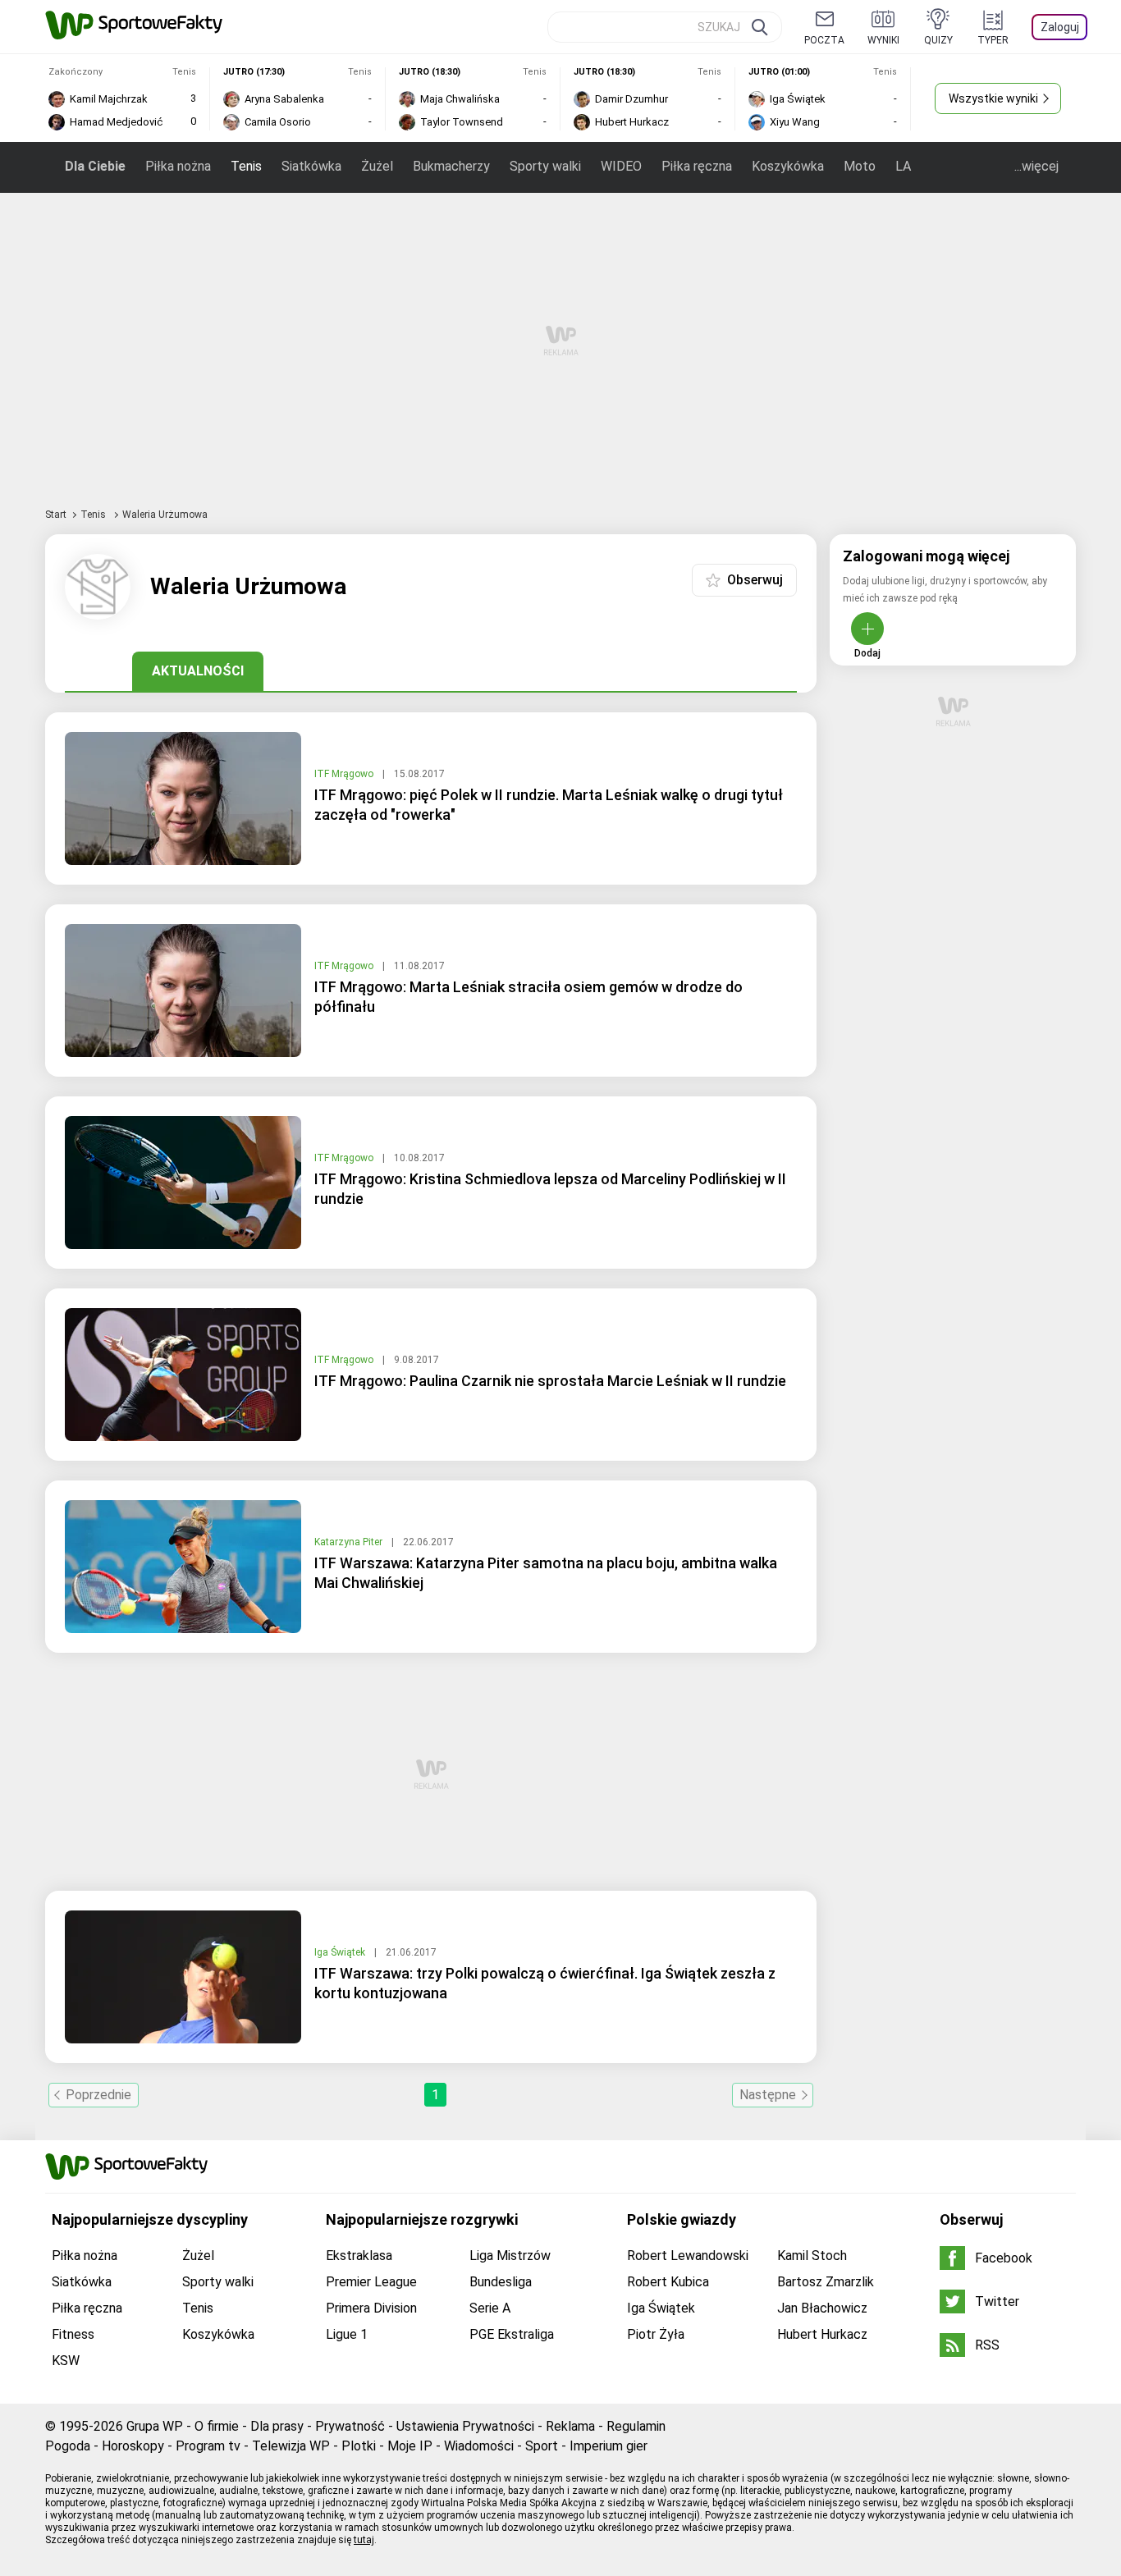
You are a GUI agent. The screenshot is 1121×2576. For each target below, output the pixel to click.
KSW (66, 2361)
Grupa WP (155, 2426)
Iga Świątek (341, 1952)
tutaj (364, 2540)
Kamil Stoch (812, 2256)
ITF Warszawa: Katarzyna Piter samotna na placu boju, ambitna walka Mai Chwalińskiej (546, 1573)
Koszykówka (788, 166)
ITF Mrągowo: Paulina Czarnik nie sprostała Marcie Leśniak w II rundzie (550, 1381)
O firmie (217, 2426)
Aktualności (198, 671)
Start (56, 515)
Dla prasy (277, 2426)
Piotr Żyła (656, 2334)
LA (903, 166)
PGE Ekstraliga (512, 2334)
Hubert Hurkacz (822, 2334)
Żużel (377, 166)
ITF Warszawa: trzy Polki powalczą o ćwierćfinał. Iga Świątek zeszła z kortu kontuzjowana (545, 1983)
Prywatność (350, 2426)
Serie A (490, 2308)
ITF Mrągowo (345, 774)
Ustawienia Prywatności (465, 2426)
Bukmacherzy (451, 166)
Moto (860, 166)
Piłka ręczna (697, 166)
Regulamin (636, 2426)
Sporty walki (545, 166)
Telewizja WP (291, 2446)
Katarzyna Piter (350, 1542)
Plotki (359, 2446)
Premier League (371, 2282)
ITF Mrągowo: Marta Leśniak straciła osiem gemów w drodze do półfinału (528, 997)
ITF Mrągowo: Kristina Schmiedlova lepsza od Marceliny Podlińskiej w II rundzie (550, 1189)
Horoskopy (133, 2446)
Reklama (570, 2426)
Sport (542, 2446)
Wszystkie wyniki (993, 98)
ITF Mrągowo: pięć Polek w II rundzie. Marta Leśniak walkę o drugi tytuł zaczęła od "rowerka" (549, 805)
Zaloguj (1060, 27)
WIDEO (621, 166)
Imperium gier (609, 2446)
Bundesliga (501, 2282)
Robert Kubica (668, 2282)
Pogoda (68, 2446)
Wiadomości (479, 2446)
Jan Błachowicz (822, 2308)
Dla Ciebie (95, 166)
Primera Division (371, 2308)
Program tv (208, 2446)
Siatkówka (311, 166)
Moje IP (410, 2446)
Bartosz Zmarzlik (826, 2282)
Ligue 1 (347, 2334)
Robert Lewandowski (688, 2256)
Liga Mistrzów (510, 2256)
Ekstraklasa (359, 2256)
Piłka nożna (178, 166)
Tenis (246, 166)
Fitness (73, 2334)
